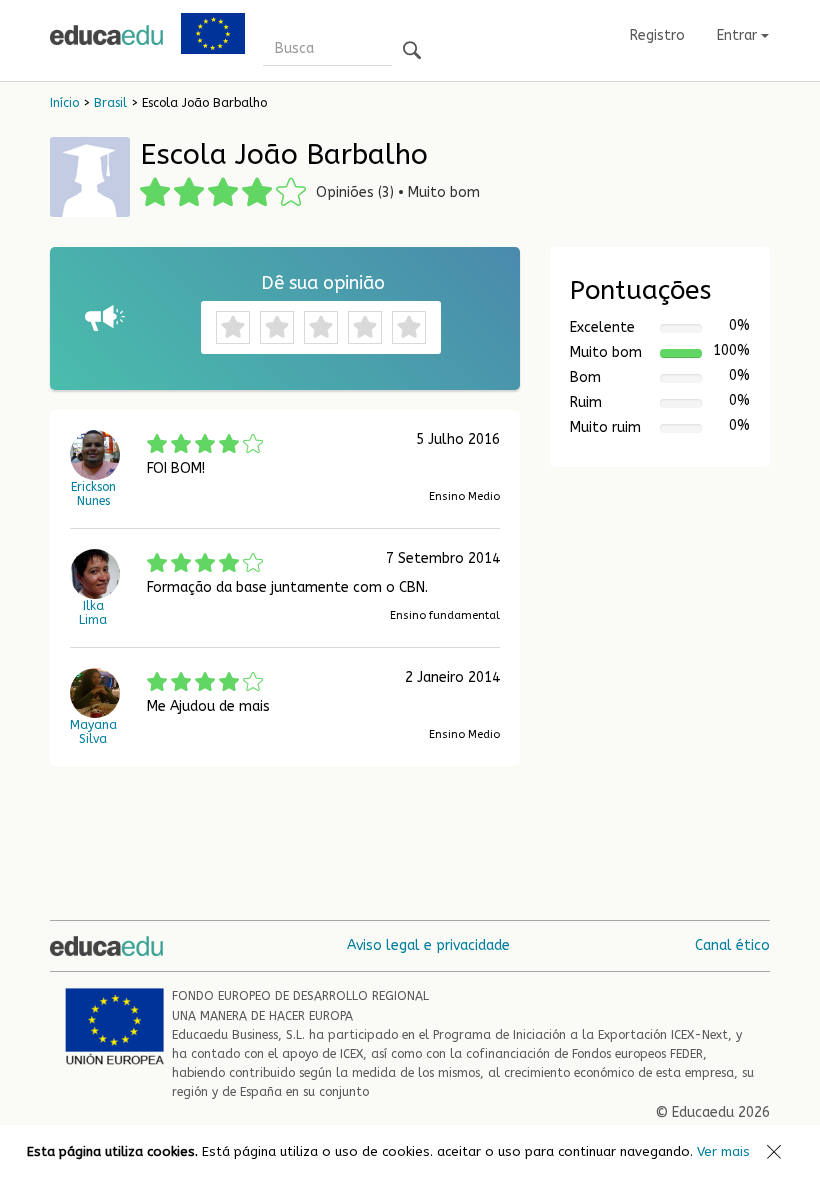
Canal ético (732, 945)
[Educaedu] (106, 35)
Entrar (739, 35)
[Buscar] (412, 51)
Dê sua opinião (323, 283)
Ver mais (723, 1151)
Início (64, 103)
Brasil (110, 103)
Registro (657, 35)
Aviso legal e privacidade (428, 945)
